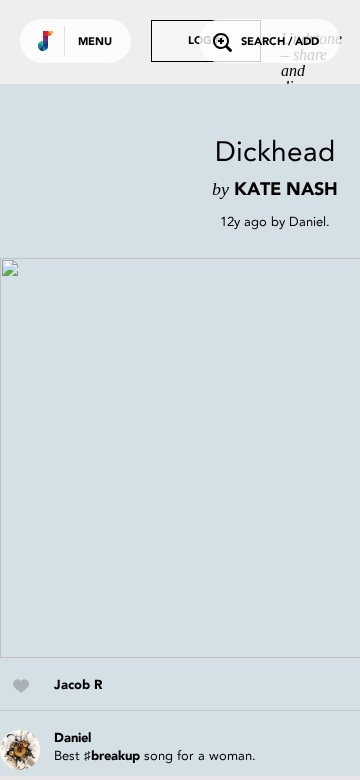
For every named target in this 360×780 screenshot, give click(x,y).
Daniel (307, 221)
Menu (95, 42)
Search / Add (280, 42)
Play (200, 458)
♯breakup (112, 756)
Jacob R (78, 685)
